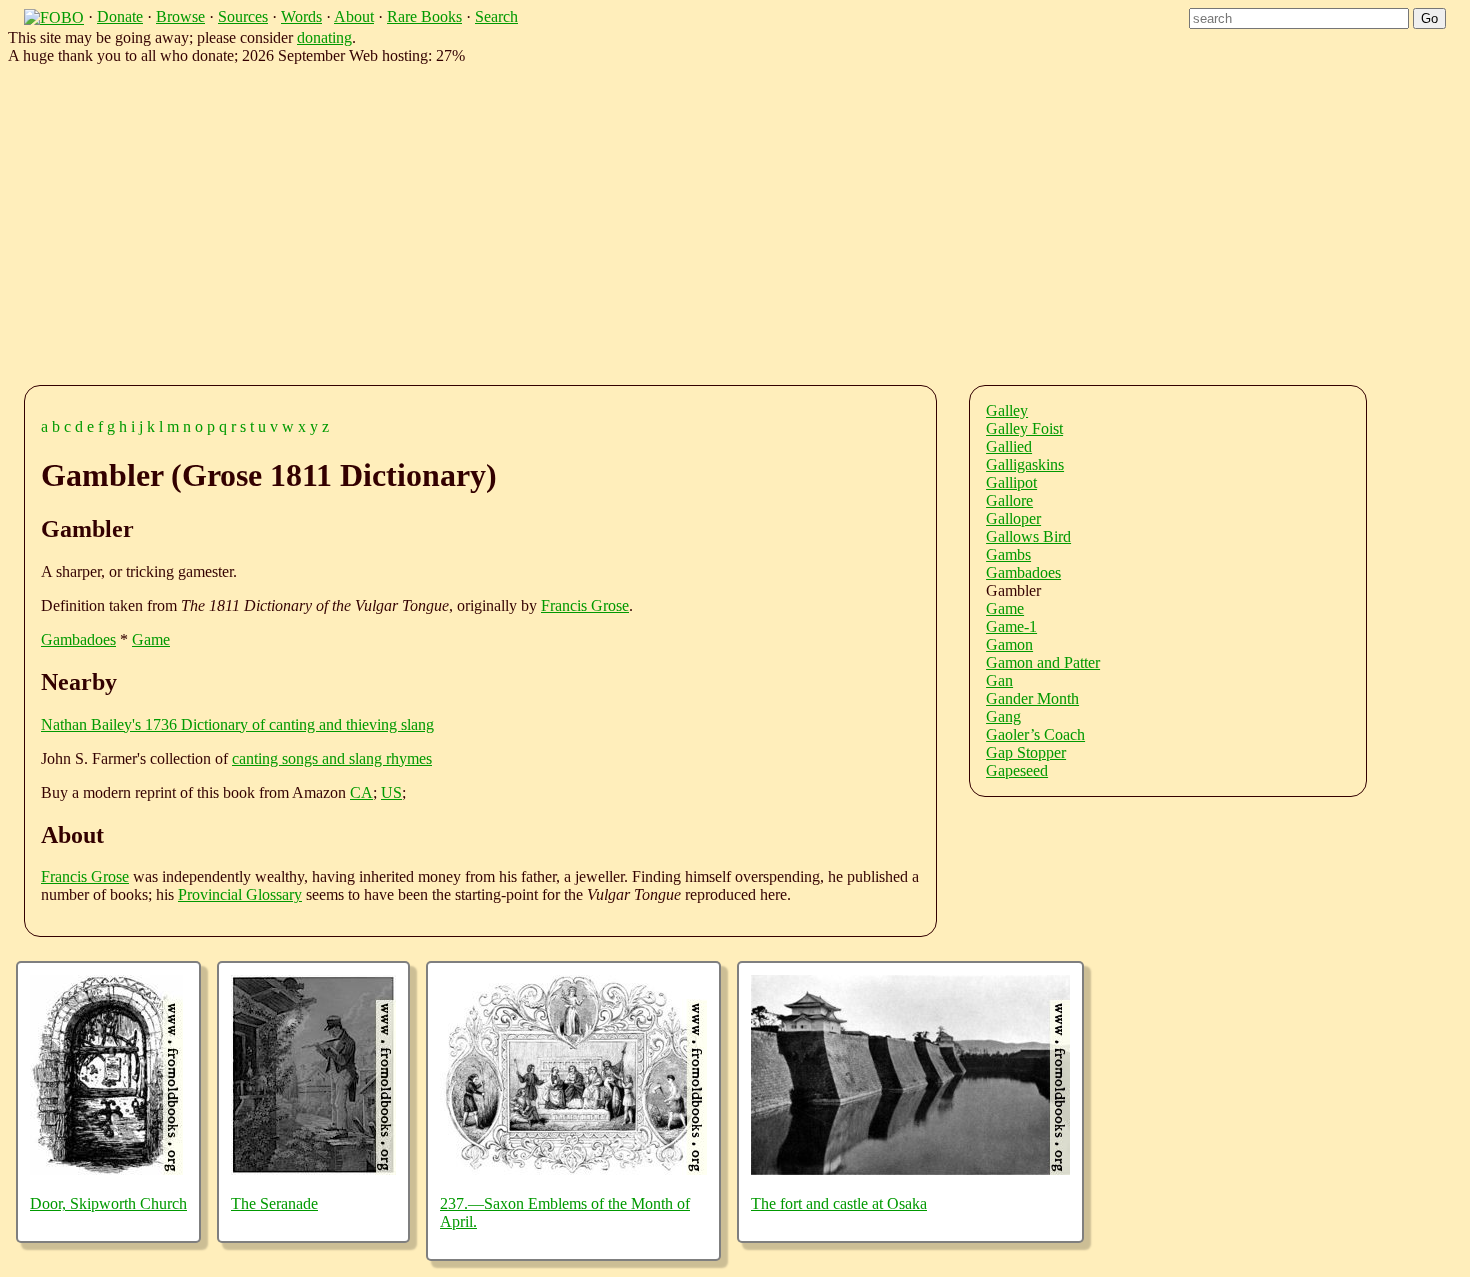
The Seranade (274, 1203)
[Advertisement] (640, 221)
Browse (180, 16)
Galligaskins (1025, 464)
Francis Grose (585, 605)
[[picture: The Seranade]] (313, 1169)
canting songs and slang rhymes (332, 758)
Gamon (1009, 644)
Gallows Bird (1028, 536)
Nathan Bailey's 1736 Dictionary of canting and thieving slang (237, 724)
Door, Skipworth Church (108, 1203)
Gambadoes (78, 639)
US (391, 792)
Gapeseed (1017, 770)
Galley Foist (1024, 428)
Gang (1003, 716)
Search (496, 16)
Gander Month (1032, 698)
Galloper (1013, 518)
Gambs (1008, 554)
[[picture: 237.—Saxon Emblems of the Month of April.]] (573, 1169)
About (354, 16)
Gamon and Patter (1043, 662)
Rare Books (424, 16)
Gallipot (1011, 482)
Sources (243, 16)
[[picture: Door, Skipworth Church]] (106, 1169)
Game (151, 639)
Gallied (1009, 446)
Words (301, 16)
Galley (1007, 410)
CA (361, 792)
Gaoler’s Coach (1035, 734)
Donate (120, 16)
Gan (999, 680)
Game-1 (1011, 626)
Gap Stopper (1026, 752)
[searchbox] (1299, 18)
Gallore (1009, 500)
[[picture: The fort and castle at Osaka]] (910, 1169)
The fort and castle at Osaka (839, 1203)
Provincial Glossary (240, 894)
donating (324, 37)
